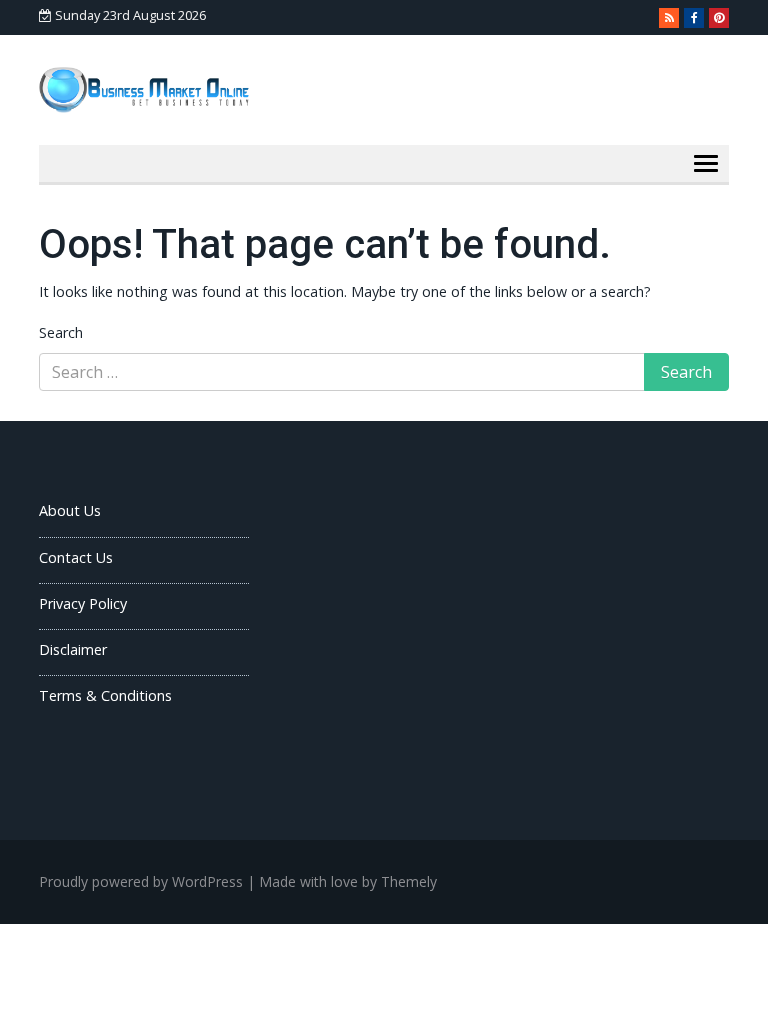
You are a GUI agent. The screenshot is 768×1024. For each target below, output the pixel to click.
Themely (409, 881)
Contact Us (76, 557)
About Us (70, 510)
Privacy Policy (83, 603)
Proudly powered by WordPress (141, 881)
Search (61, 332)
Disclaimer (73, 649)
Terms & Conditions (105, 695)
